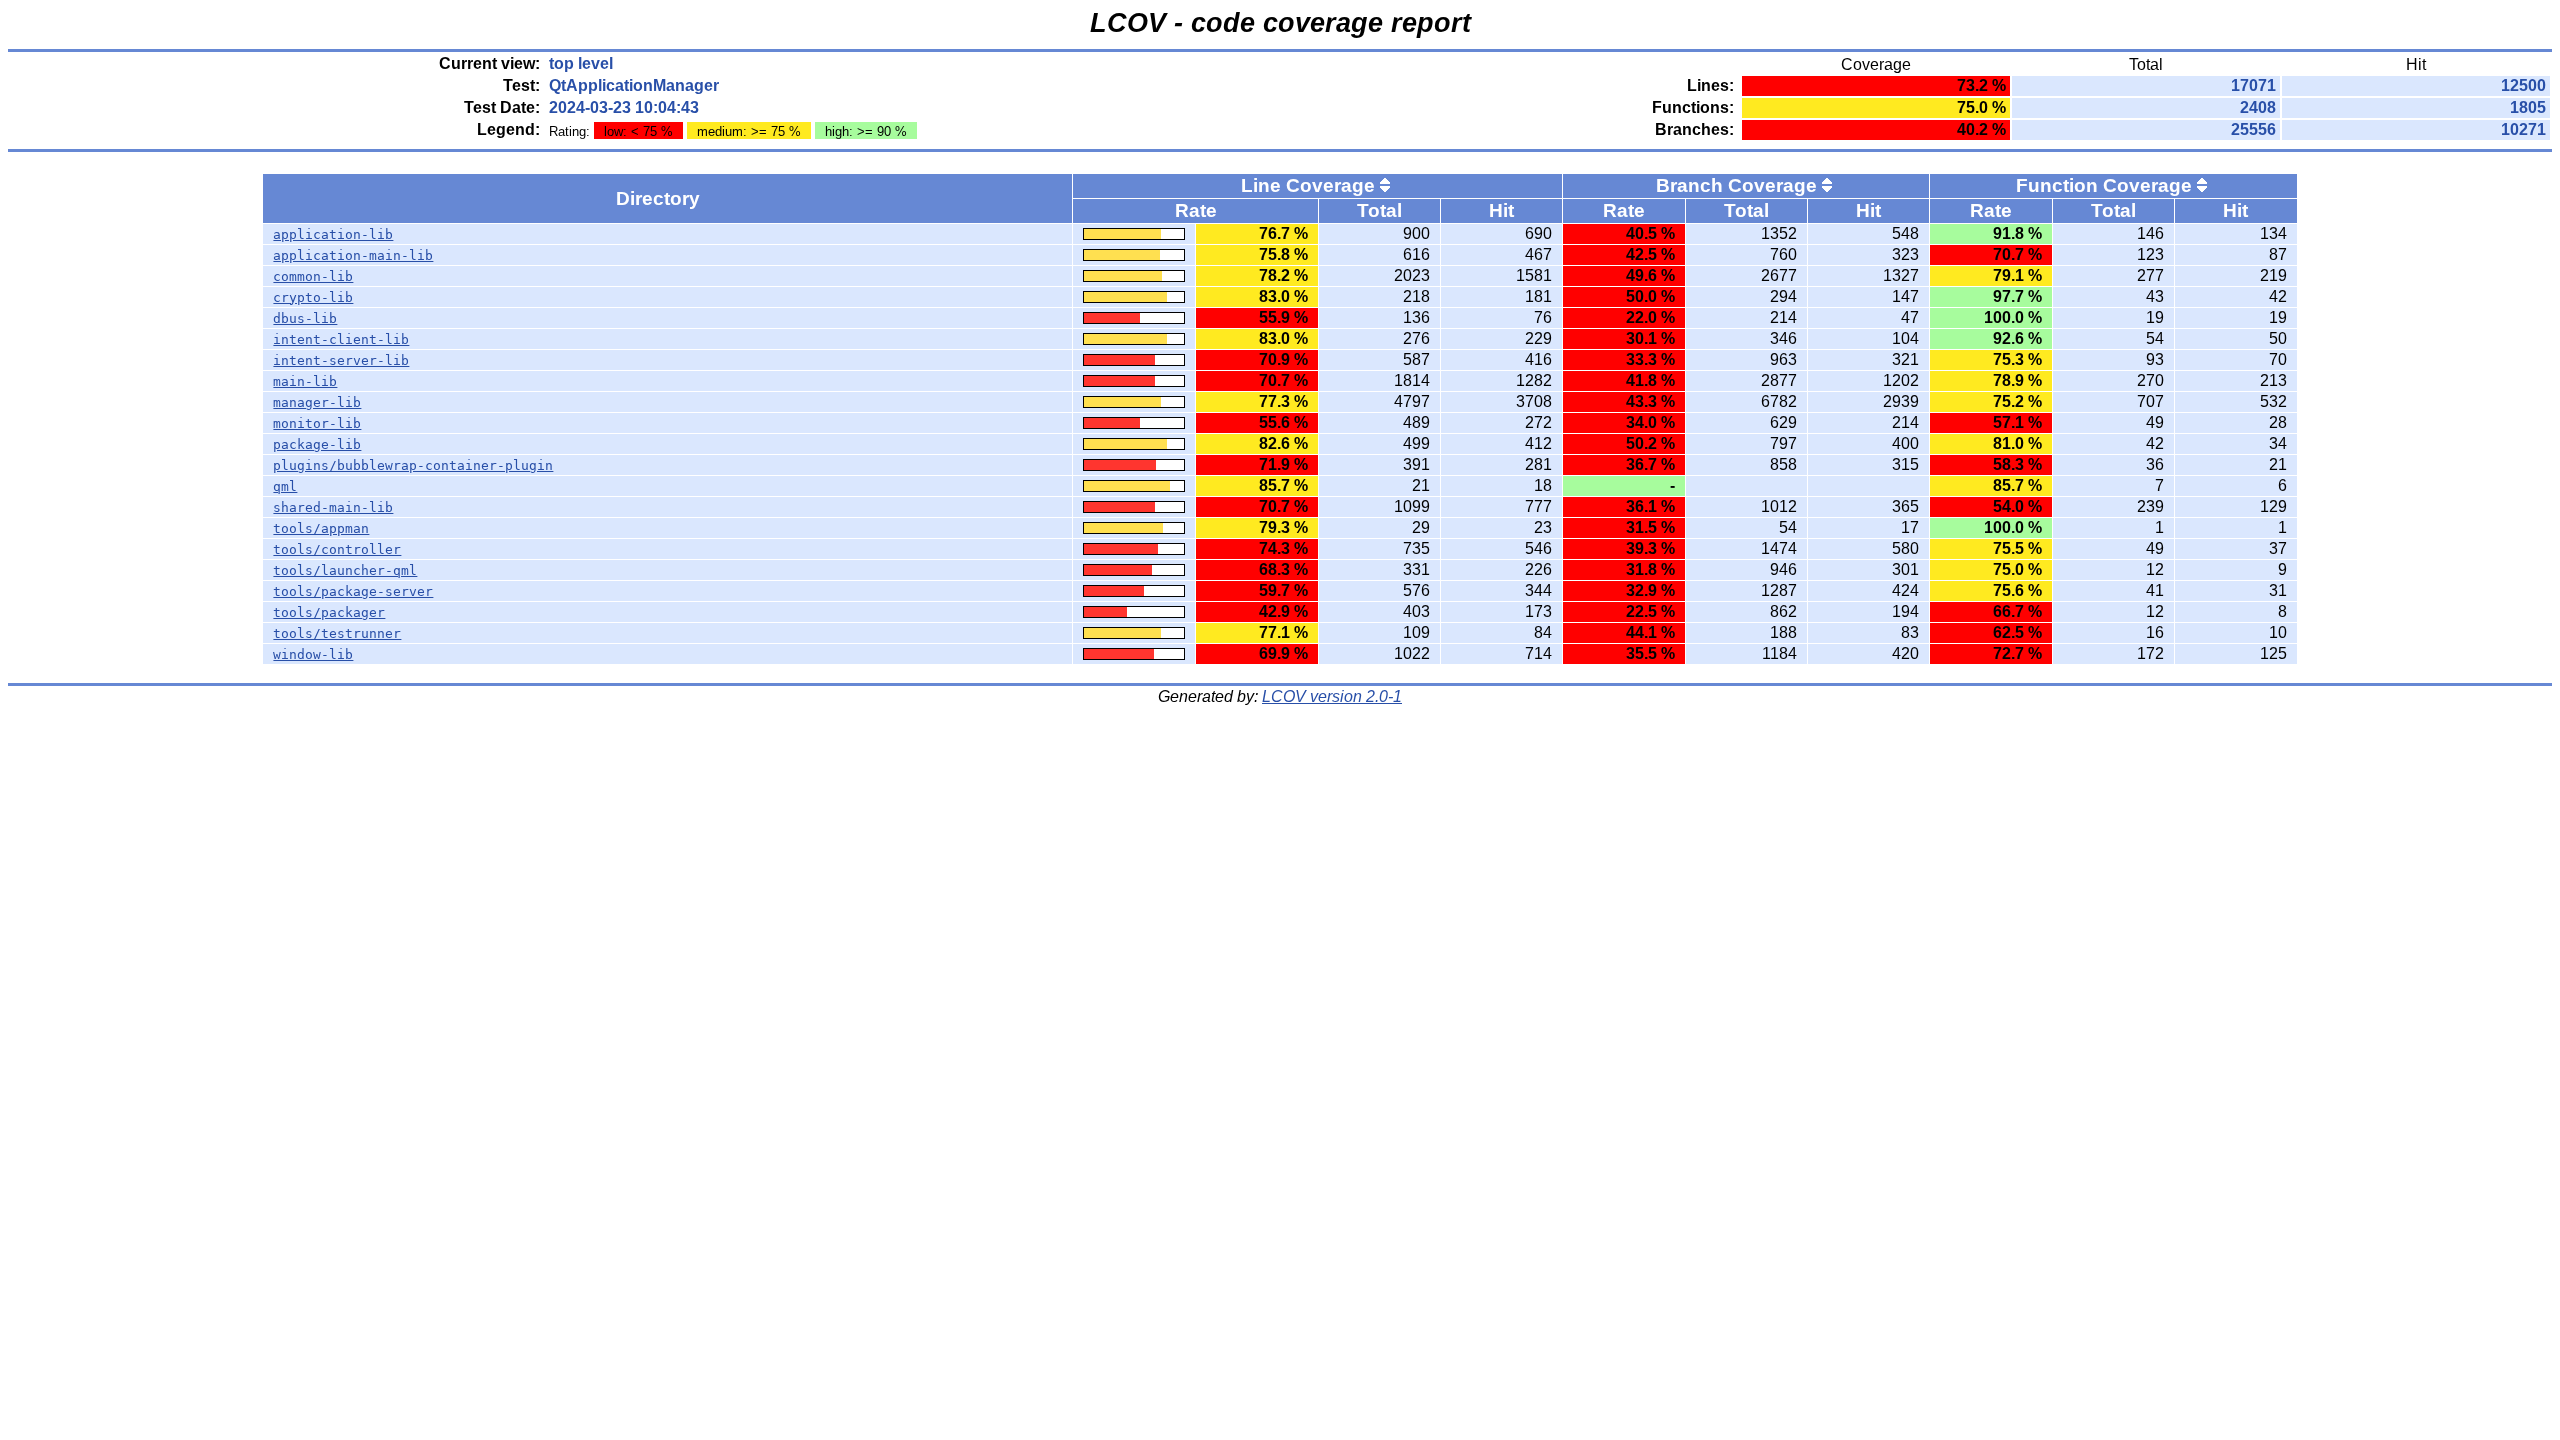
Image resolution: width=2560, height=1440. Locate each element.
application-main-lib (353, 255)
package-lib (317, 444)
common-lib (313, 276)
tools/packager (329, 612)
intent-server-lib (341, 360)
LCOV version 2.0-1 (1332, 696)
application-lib (333, 234)
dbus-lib (305, 318)
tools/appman (321, 528)
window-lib (313, 654)
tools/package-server (353, 591)
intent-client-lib (341, 339)
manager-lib (317, 402)
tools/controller (337, 549)
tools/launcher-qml (345, 570)
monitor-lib (317, 423)
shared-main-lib (333, 507)
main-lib (305, 381)
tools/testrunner (337, 633)
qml (285, 486)
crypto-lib (313, 297)
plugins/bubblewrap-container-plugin (413, 465)
